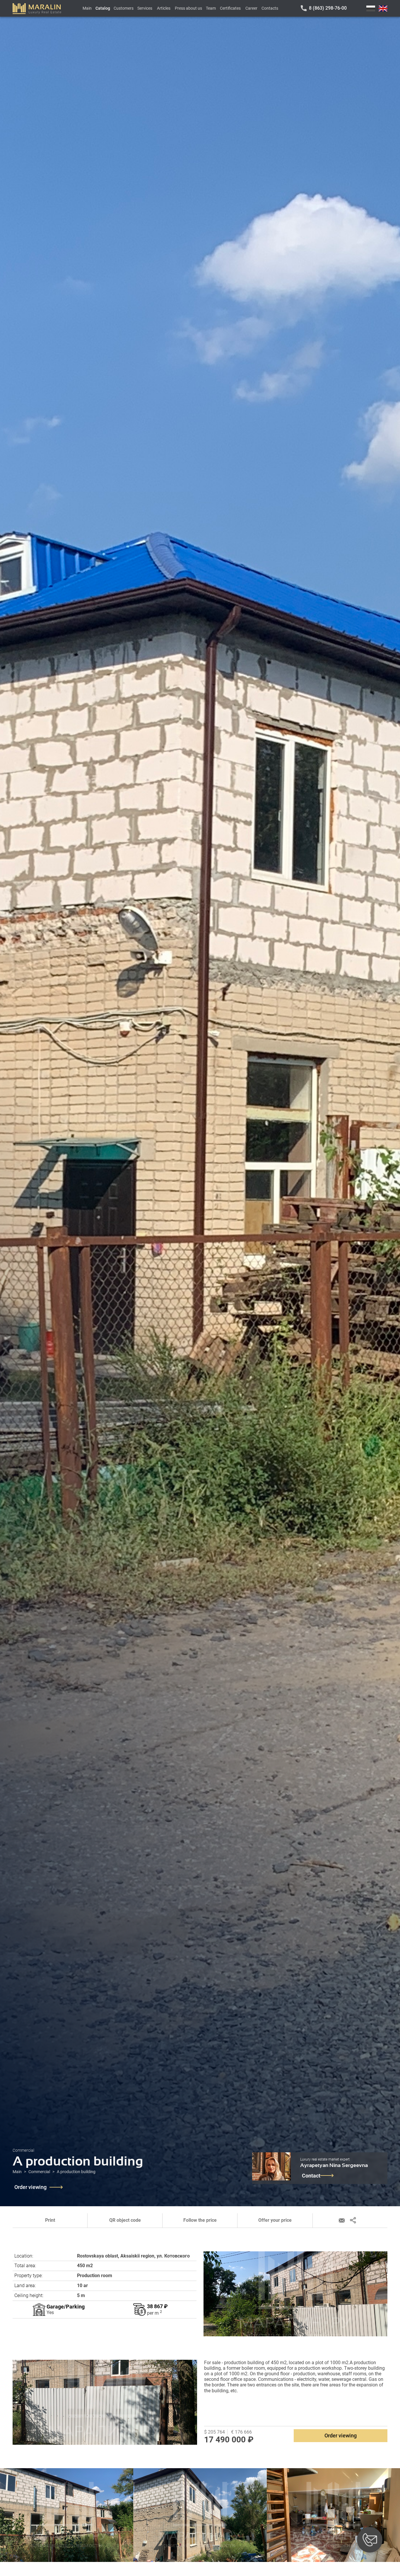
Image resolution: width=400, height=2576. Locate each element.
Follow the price (200, 2220)
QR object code (125, 2220)
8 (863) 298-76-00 (328, 8)
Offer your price (275, 2220)
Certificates (230, 8)
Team (211, 8)
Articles (164, 8)
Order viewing (30, 2187)
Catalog (103, 8)
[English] (383, 8)
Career (251, 8)
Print (50, 2220)
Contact (311, 2176)
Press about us (188, 8)
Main (87, 8)
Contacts (270, 8)
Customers (124, 8)
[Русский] (371, 8)
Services (145, 8)
